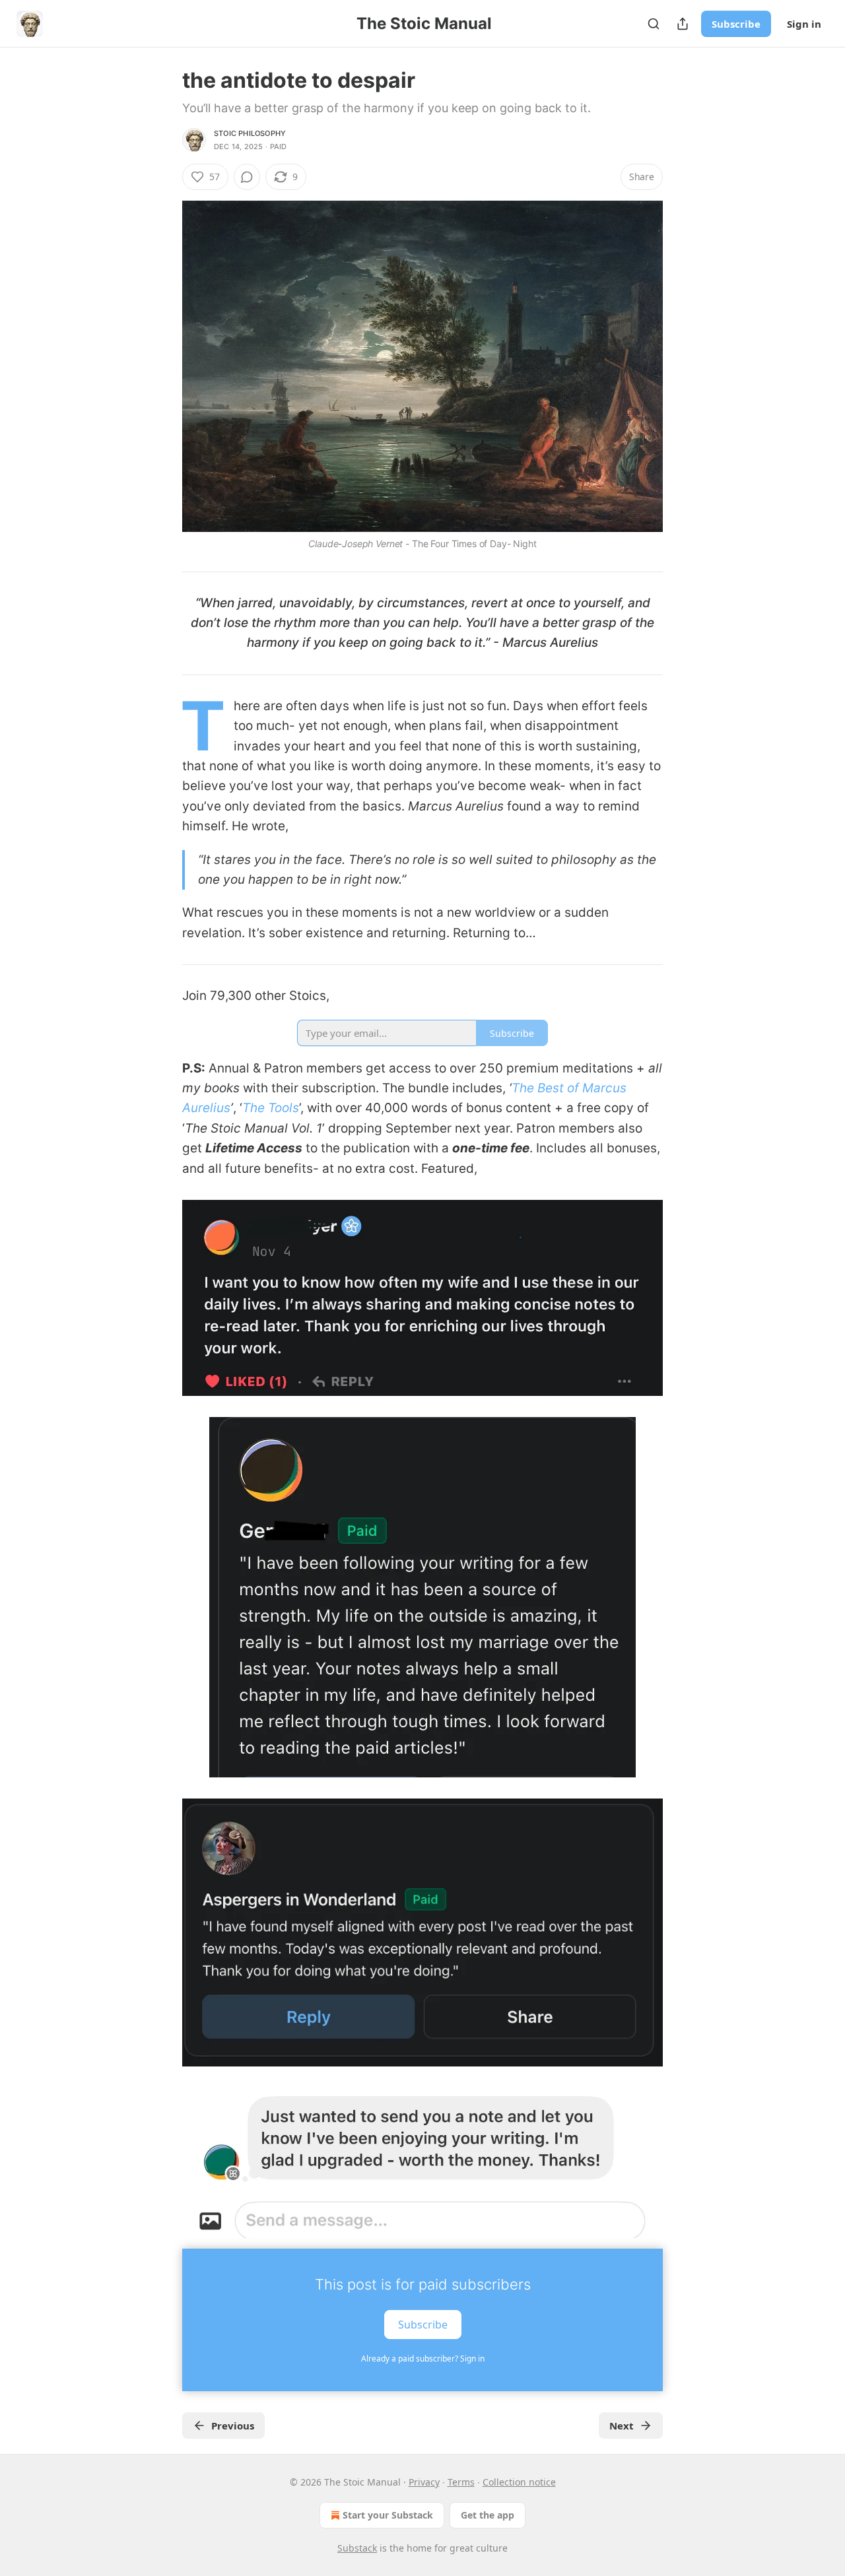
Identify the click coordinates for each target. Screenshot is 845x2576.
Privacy (424, 2482)
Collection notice (519, 2482)
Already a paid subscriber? (423, 2359)
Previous (233, 2426)
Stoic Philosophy (250, 133)
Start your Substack (388, 2515)
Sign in (804, 24)
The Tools (271, 1108)
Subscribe (736, 24)
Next (622, 2426)
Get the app (488, 2515)
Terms (461, 2482)
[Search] (654, 24)
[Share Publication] (683, 24)
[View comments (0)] (247, 177)
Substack (357, 2548)
